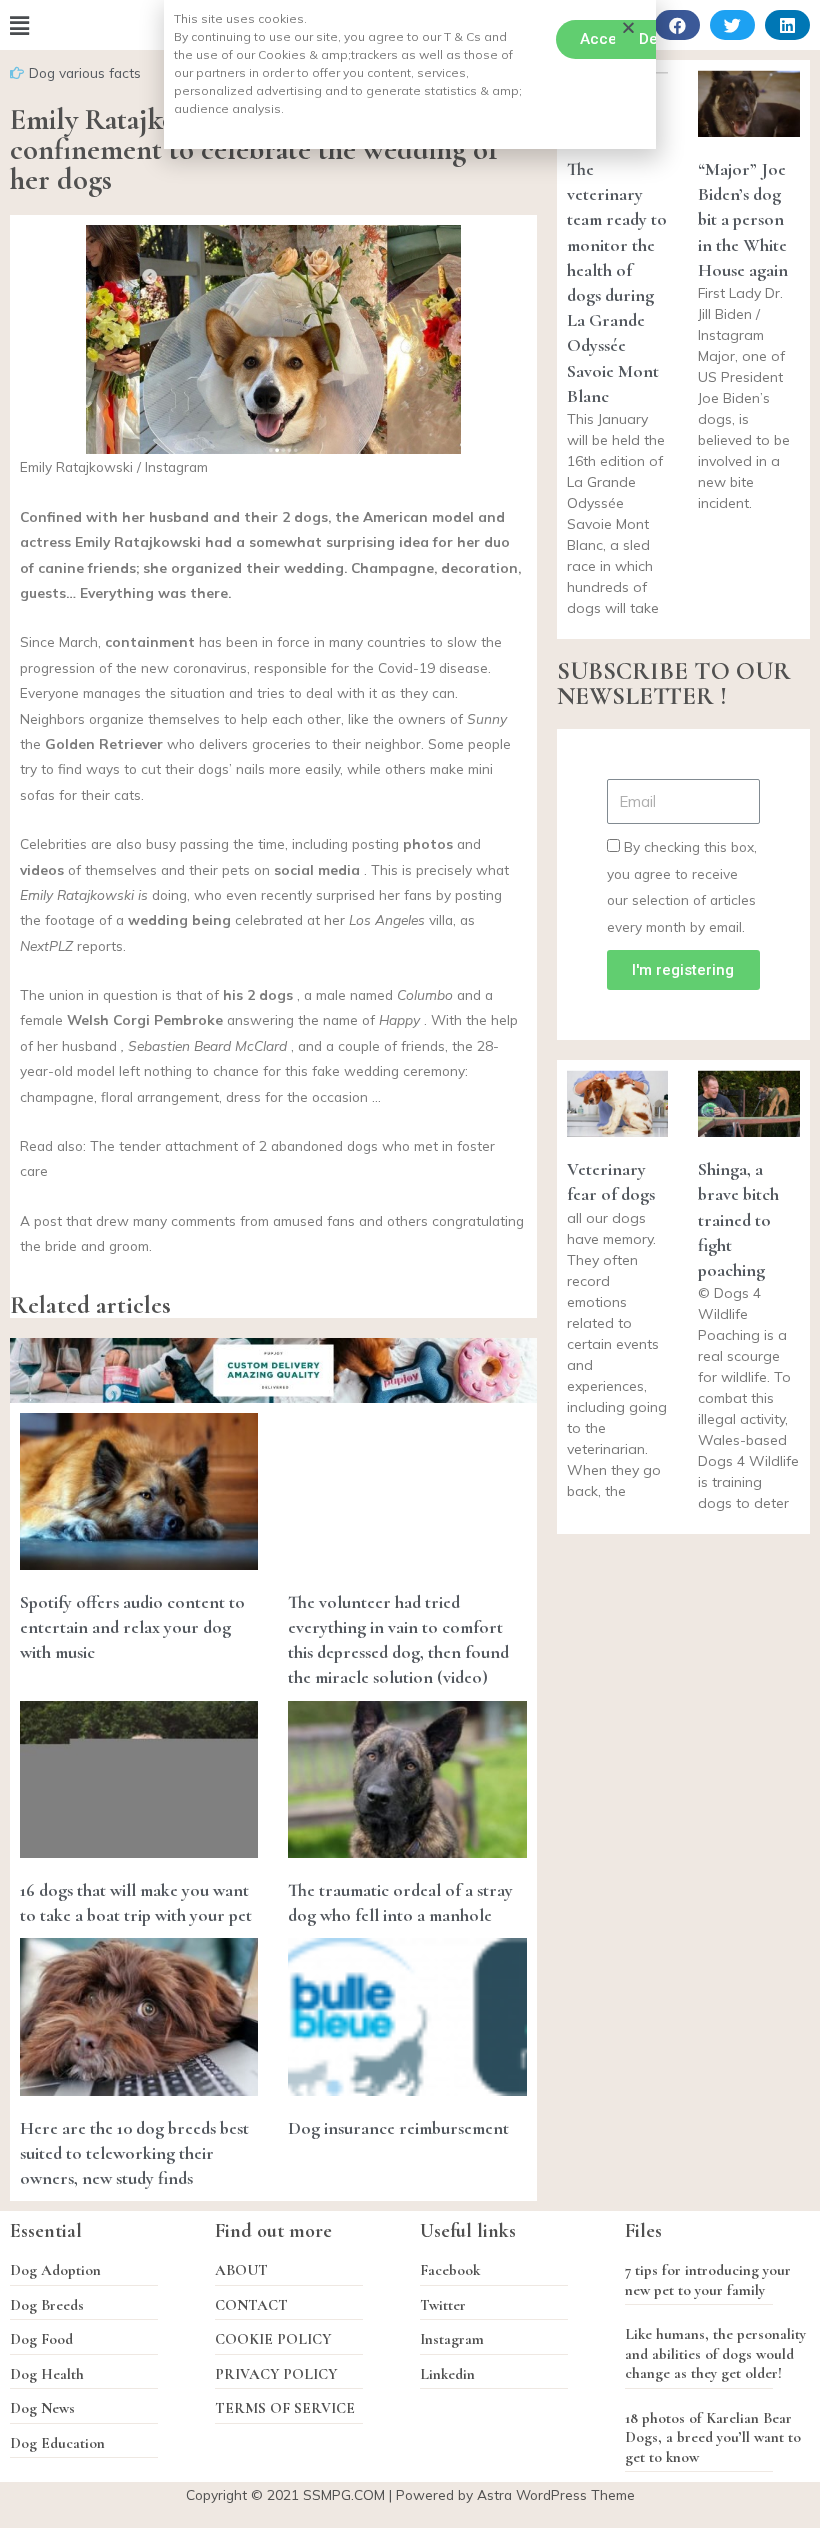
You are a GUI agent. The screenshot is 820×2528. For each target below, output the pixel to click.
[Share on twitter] (732, 25)
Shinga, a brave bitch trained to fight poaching (738, 1219)
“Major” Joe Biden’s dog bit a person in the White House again (743, 219)
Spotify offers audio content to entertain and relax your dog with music (132, 1627)
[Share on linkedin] (787, 25)
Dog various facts (85, 72)
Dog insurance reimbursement (398, 2128)
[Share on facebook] (677, 25)
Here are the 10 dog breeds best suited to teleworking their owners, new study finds (134, 2153)
